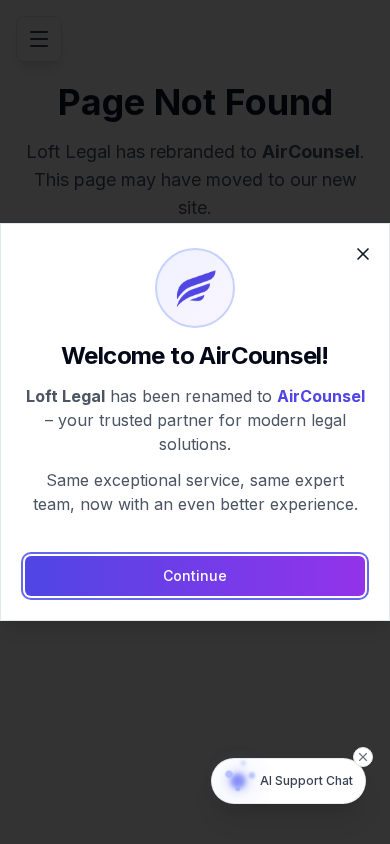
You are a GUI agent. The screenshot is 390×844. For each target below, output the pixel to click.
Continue (195, 575)
